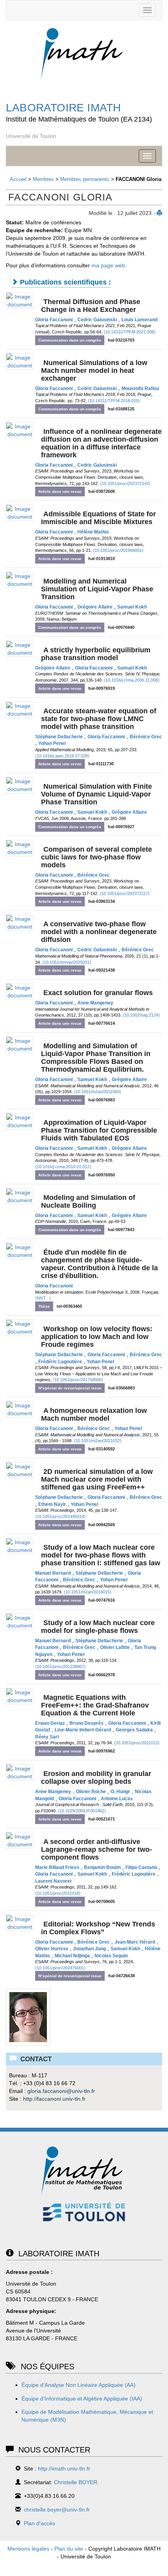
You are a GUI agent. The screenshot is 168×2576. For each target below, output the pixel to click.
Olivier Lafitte (115, 1647)
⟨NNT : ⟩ (43, 1298)
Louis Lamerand (139, 320)
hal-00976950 (102, 1175)
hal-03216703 (121, 340)
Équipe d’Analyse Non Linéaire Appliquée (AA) (79, 2385)
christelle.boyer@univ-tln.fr (57, 2510)
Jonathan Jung (89, 1949)
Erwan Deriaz (50, 1723)
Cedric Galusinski (97, 320)
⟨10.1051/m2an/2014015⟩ (88, 1592)
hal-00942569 (102, 1525)
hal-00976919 (102, 688)
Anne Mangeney (95, 1003)
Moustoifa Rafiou (140, 388)
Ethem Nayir (52, 1504)
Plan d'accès (39, 2523)
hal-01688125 (121, 409)
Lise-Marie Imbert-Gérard (83, 1730)
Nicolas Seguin (111, 1956)
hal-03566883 (122, 1388)
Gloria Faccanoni (54, 320)
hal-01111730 (101, 764)
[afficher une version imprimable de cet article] (159, 213)
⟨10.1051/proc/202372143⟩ (125, 483)
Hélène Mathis (93, 532)
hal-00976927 (121, 827)
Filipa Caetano (141, 1867)
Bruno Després (87, 1723)
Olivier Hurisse (52, 1949)
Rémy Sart (47, 1737)
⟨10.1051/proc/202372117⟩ (125, 893)
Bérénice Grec (146, 737)
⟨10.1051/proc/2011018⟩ (58, 1893)
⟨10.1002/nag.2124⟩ (141, 1015)
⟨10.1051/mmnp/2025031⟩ (67, 962)
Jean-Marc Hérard (135, 1942)
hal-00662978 (102, 1675)
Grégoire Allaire (95, 607)
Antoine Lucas (117, 1799)
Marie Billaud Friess (57, 1867)
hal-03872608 (102, 491)
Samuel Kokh (132, 607)
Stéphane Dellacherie (59, 737)
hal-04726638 (122, 1976)
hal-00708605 (102, 1901)
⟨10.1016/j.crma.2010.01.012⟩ (63, 1167)
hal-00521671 (102, 1819)
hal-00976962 (102, 1751)
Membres (43, 179)
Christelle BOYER (76, 2482)
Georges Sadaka (134, 1730)
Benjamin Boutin (102, 1867)
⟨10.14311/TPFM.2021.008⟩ (130, 332)
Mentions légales (28, 2549)
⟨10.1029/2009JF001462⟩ (82, 1811)
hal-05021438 (102, 970)
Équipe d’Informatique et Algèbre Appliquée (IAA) (82, 2399)
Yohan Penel (52, 743)
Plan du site (69, 2549)
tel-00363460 (69, 1306)
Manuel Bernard (53, 1573)
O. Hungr (120, 1792)
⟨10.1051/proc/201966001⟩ (118, 550)
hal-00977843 (121, 1230)
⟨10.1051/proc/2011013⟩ (137, 1743)
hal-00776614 (102, 1023)
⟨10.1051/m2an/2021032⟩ (98, 1441)
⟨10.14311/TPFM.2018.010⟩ (114, 401)
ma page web (108, 265)
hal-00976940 (121, 627)
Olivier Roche (91, 1792)
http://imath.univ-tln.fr (64, 2469)
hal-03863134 (102, 901)
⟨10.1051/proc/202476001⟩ (60, 1968)
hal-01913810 (102, 559)
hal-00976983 (102, 1100)
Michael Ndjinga (72, 1956)
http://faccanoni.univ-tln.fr (54, 2099)
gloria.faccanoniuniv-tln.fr (61, 2091)
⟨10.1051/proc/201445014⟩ (60, 1516)
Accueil (18, 179)
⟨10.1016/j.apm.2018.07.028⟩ (62, 756)
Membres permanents (85, 179)
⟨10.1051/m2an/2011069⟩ (97, 1092)
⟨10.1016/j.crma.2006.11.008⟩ (132, 680)
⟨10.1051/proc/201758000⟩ (78, 1380)
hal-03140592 (102, 1449)
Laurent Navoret (53, 1881)
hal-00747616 (102, 1600)
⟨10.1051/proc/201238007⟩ (60, 1667)
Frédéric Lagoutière (60, 1362)
